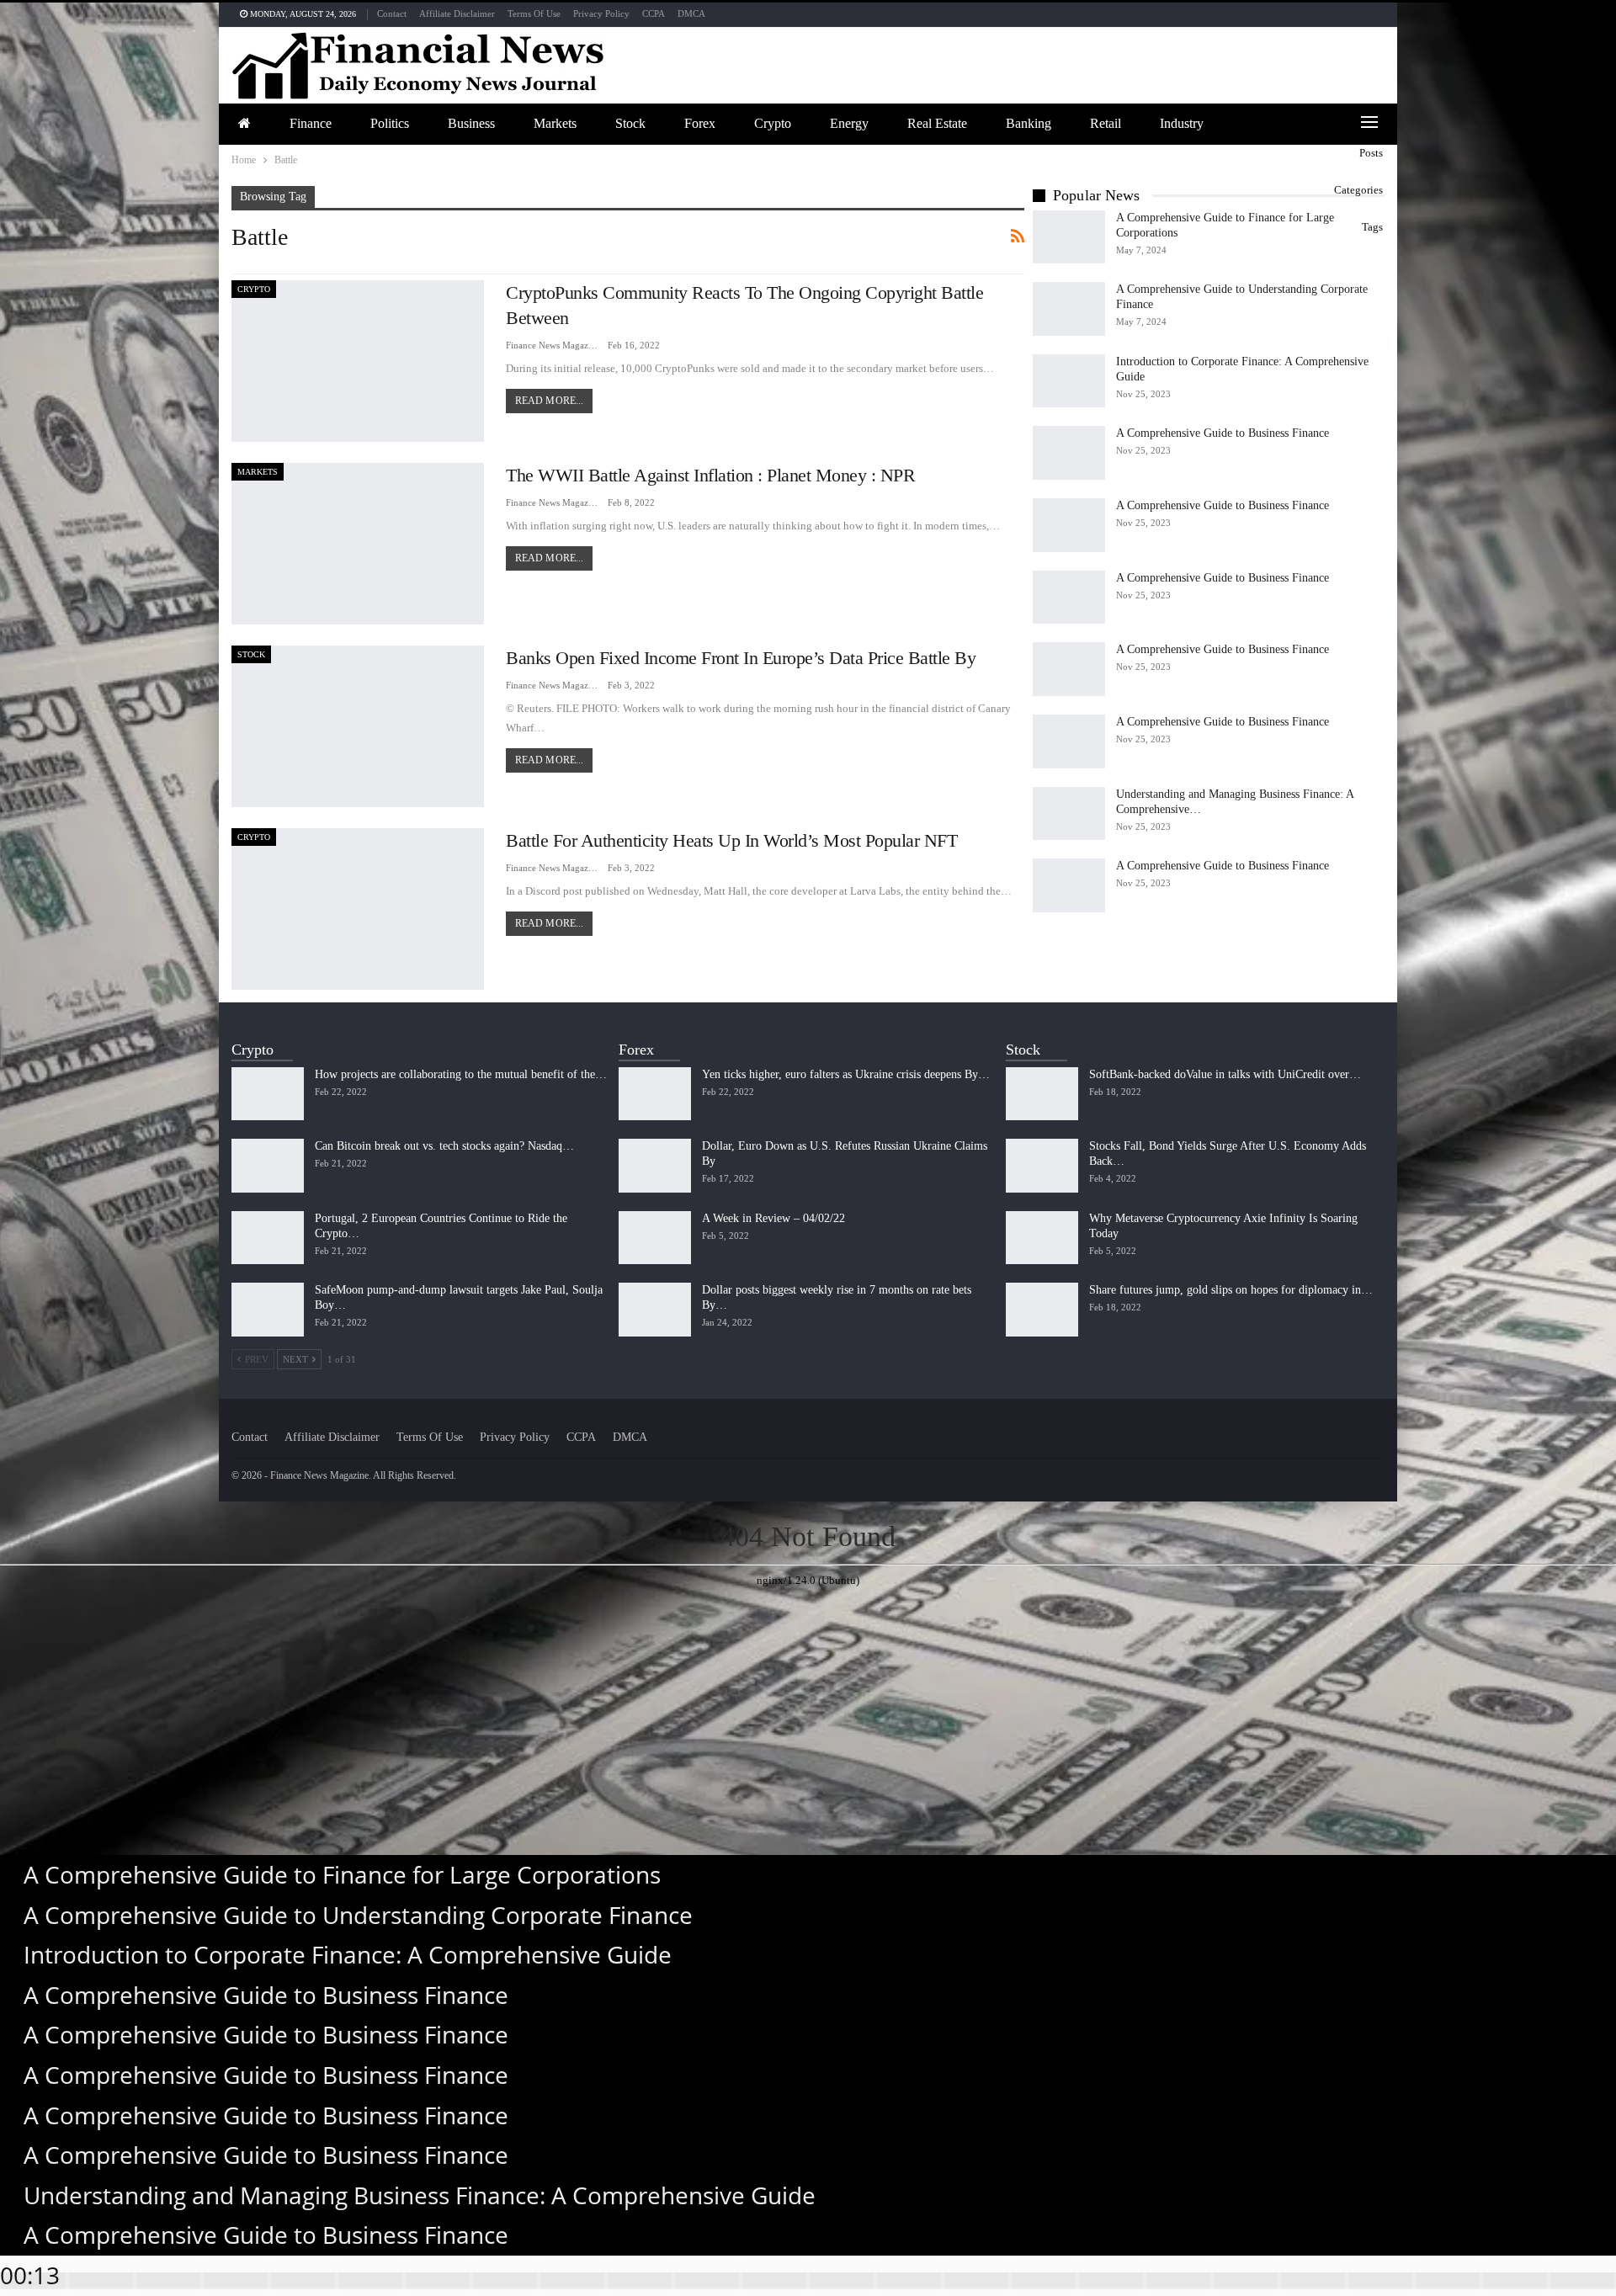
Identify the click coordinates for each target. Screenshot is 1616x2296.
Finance (311, 123)
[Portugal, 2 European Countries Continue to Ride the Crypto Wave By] (268, 1238)
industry (1182, 123)
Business (471, 123)
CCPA (654, 13)
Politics (390, 123)
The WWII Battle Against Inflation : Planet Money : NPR (710, 475)
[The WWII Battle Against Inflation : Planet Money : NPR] (358, 544)
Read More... (549, 401)
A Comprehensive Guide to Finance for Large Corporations (342, 1874)
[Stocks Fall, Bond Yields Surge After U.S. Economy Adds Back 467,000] (1042, 1166)
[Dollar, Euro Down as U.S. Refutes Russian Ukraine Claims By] (655, 1166)
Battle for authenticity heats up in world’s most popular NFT (731, 840)
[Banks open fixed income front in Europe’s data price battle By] (358, 726)
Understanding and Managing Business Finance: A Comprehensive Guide (420, 2195)
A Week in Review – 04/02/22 (773, 1218)
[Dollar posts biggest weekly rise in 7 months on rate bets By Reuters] (655, 1310)
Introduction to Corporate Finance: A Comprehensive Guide (348, 1954)
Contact (392, 13)
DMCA (691, 13)
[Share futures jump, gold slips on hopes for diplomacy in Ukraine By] (1042, 1310)
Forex (700, 123)
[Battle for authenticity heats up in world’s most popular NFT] (358, 909)
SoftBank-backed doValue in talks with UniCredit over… (1225, 1074)
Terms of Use (534, 13)
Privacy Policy (601, 13)
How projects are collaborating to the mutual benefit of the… (461, 1074)
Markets (555, 123)
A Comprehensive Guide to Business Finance (1223, 433)
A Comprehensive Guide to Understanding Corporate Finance (358, 1915)
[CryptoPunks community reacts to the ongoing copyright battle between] (358, 361)
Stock (630, 123)
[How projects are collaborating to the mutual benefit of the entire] (268, 1094)
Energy (849, 123)
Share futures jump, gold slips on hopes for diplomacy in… (1231, 1290)
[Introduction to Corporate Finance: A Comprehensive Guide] (1069, 381)
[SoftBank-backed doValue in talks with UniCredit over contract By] (1042, 1094)
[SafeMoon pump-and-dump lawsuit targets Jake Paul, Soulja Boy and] (268, 1310)
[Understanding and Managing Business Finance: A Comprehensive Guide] (1069, 814)
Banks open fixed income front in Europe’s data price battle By (741, 658)
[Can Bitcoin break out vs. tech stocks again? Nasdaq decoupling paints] (268, 1166)
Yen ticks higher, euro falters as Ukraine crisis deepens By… (846, 1074)
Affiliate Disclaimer (457, 13)
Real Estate (937, 123)
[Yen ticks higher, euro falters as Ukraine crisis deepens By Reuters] (655, 1094)
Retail (1106, 123)
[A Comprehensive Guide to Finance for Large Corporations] (1069, 237)
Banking (1029, 123)
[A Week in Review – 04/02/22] (655, 1238)
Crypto (773, 123)
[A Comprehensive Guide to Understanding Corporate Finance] (1069, 309)
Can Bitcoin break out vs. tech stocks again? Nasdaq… (444, 1146)
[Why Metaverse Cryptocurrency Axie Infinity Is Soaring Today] (1042, 1238)
